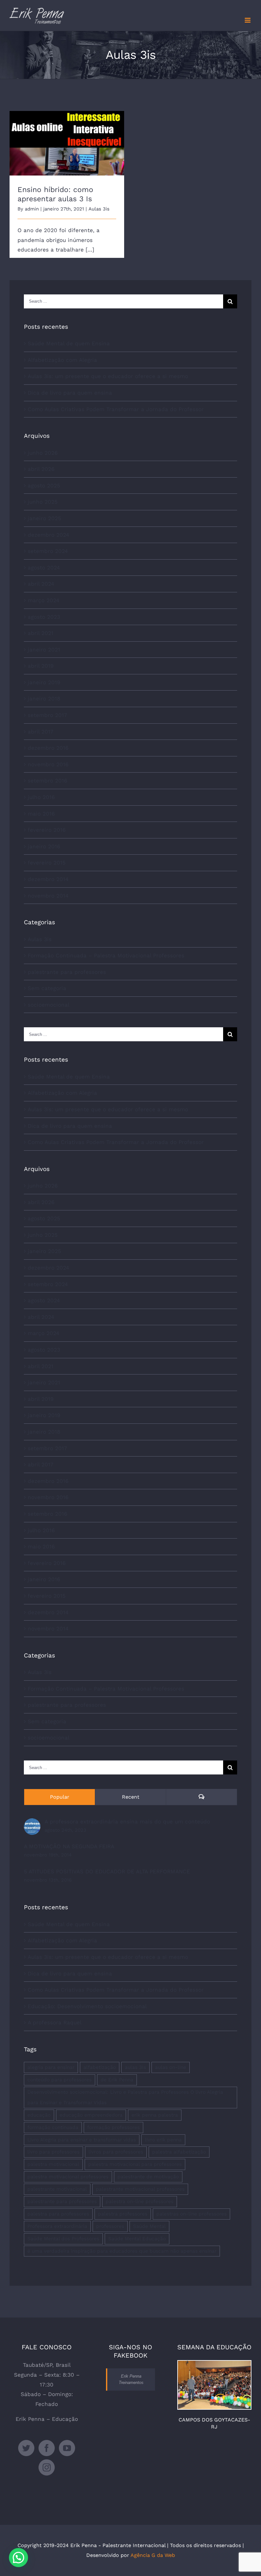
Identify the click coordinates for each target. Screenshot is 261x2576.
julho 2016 (41, 797)
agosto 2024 (44, 568)
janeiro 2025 (44, 518)
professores (110, 2226)
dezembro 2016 (48, 748)
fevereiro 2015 (47, 863)
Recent (131, 1797)
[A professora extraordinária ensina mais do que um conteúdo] (32, 1823)
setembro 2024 (48, 551)
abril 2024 (41, 584)
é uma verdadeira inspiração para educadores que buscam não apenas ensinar (122, 2251)
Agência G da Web (153, 2555)
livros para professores (116, 2152)
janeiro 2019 (44, 682)
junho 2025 (43, 502)
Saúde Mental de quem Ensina (69, 343)
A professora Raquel (55, 2022)
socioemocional (49, 1005)
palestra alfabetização (179, 2152)
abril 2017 (41, 732)
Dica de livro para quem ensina (70, 393)
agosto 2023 (44, 617)
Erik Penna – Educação (47, 2419)
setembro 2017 (47, 715)
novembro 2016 (48, 764)
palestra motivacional (53, 2164)
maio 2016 (41, 814)
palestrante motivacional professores (140, 2189)
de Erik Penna (117, 2080)
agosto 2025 (44, 486)
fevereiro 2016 (47, 830)
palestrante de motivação (148, 2177)
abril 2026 (41, 469)
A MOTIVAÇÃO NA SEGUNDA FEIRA (69, 1846)
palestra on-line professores (140, 2201)
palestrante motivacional (57, 2189)
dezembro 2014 (48, 879)
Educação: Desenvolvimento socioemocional (87, 2006)
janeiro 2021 (44, 650)
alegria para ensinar (51, 2067)
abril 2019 (41, 666)
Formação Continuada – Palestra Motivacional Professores (106, 955)
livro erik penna (163, 2140)
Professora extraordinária (57, 2226)
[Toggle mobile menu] (248, 20)
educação (39, 2115)
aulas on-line (171, 2067)
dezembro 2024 (48, 535)
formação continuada (53, 2127)
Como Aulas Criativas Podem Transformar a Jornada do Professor (116, 409)
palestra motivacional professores (68, 2177)
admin (32, 209)
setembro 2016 (47, 781)
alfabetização (100, 2067)
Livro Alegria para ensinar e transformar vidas (82, 2140)
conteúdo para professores (60, 2080)
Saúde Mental (149, 2226)
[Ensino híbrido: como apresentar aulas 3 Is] (67, 143)
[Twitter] (26, 2448)
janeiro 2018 (44, 699)
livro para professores (53, 2152)
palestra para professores (58, 2214)
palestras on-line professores (191, 2214)
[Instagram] (47, 2467)
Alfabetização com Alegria (62, 360)
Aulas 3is (99, 209)
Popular (60, 1797)
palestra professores (123, 2214)
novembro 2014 (48, 896)
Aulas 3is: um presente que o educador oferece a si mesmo (108, 376)
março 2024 (43, 600)
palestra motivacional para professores (135, 2164)
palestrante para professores (67, 972)
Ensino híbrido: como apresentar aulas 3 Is (67, 134)
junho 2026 (43, 453)
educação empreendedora (91, 2115)
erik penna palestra (155, 2115)
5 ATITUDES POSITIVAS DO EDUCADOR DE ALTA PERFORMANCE (107, 1871)
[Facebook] (47, 2448)
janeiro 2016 (44, 846)
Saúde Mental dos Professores (63, 2239)
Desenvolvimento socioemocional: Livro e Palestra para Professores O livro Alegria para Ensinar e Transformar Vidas (125, 2097)
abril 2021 (41, 633)
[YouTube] (67, 2448)
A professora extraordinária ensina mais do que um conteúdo (127, 1822)
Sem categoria (47, 988)
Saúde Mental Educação (137, 2239)
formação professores (113, 2127)
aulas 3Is (135, 2067)
